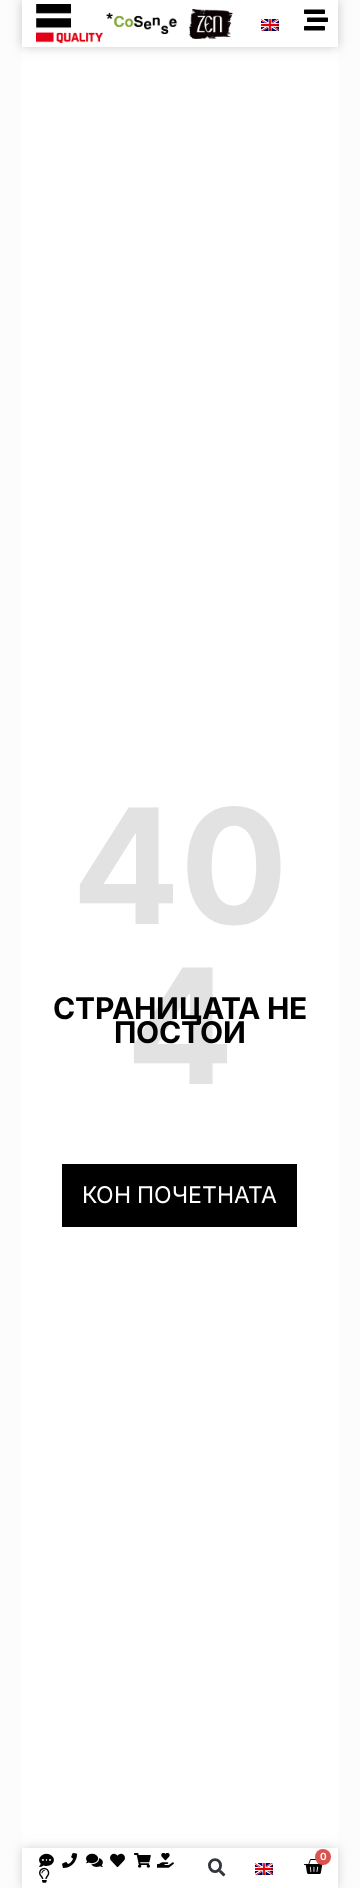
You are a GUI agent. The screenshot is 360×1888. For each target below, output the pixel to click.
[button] (217, 1868)
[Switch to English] (270, 24)
